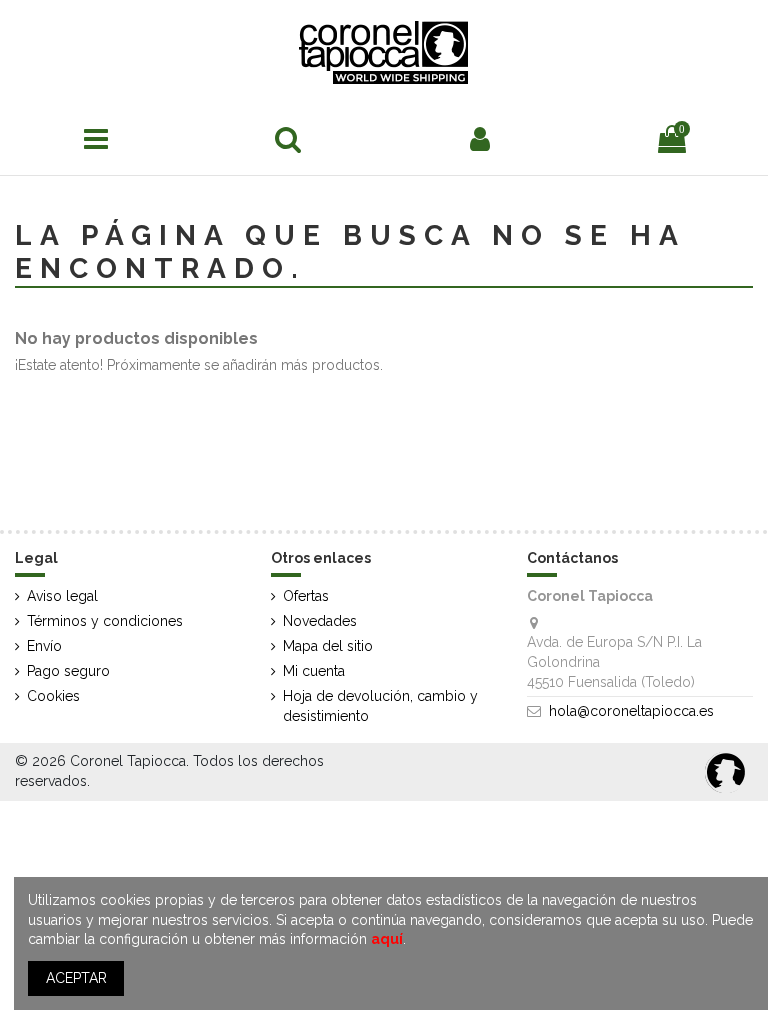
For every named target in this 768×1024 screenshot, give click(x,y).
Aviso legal (62, 596)
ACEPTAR (76, 978)
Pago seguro (68, 671)
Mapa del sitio (328, 646)
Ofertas (306, 596)
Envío (44, 646)
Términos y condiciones (105, 621)
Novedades (320, 621)
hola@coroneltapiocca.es (631, 711)
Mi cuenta (314, 671)
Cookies (53, 696)
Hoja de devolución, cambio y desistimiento (380, 706)
